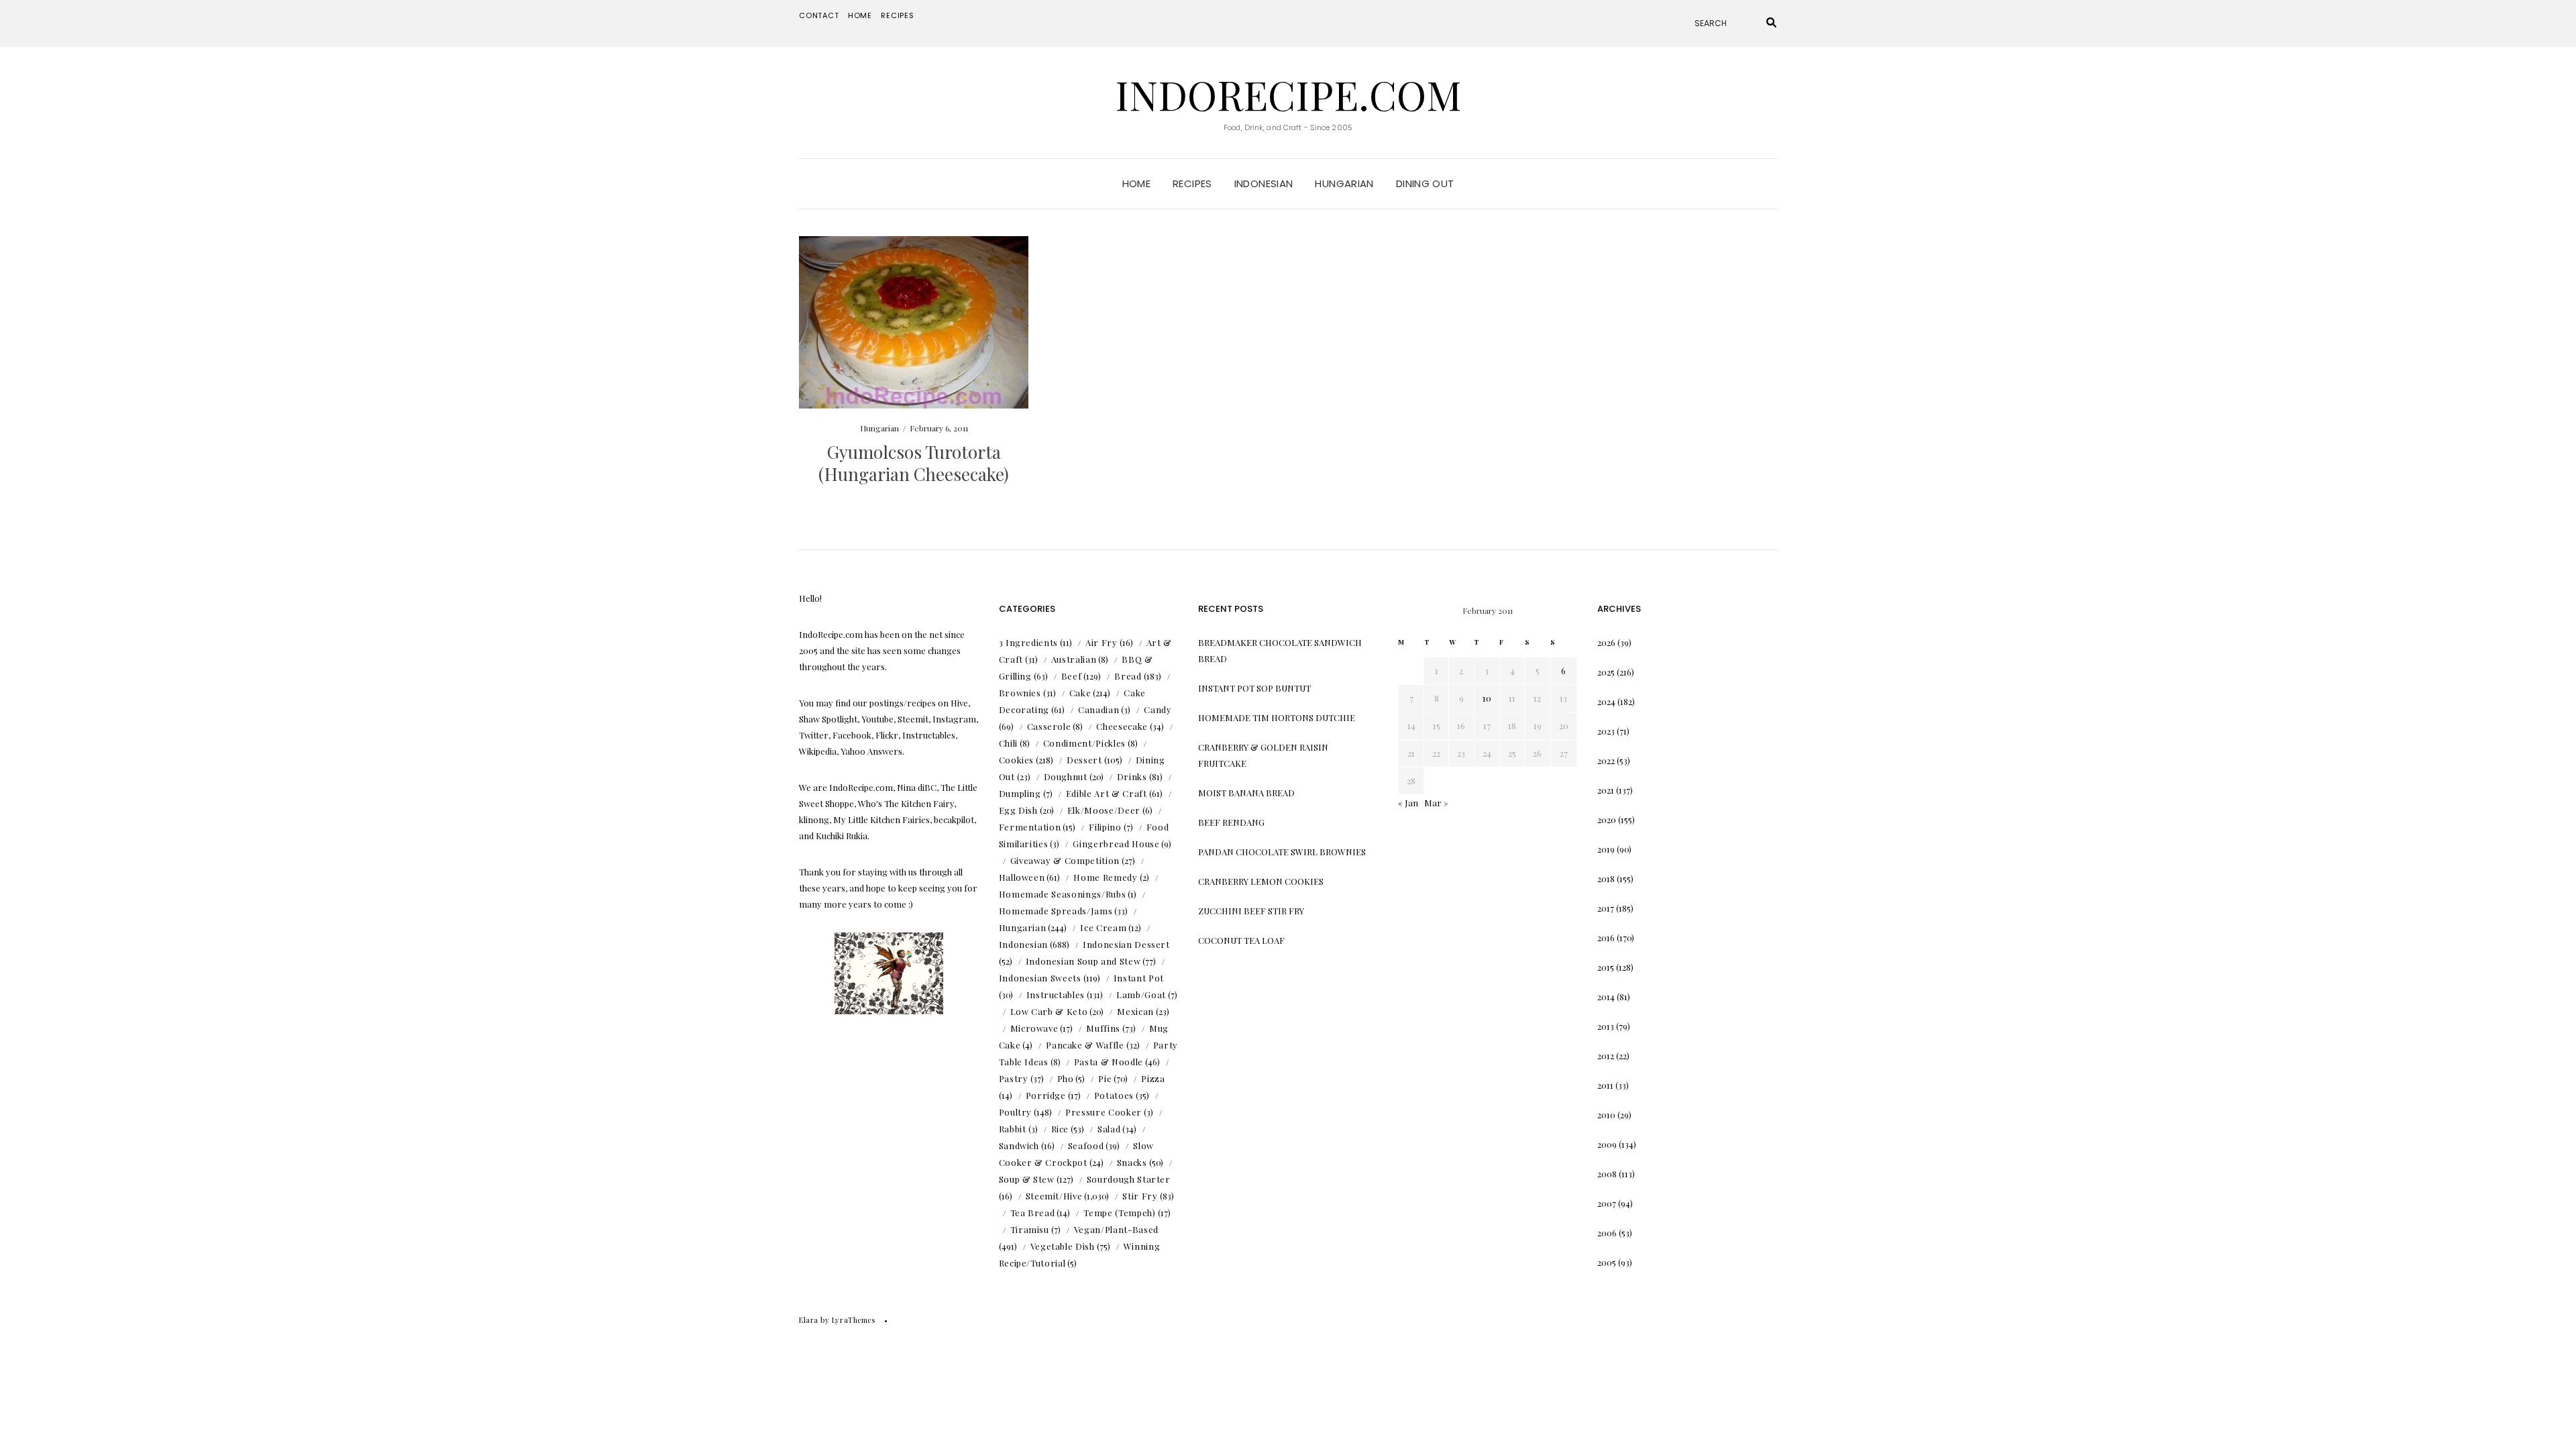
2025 (1606, 672)
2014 (1606, 997)
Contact (819, 15)
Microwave (1034, 1028)
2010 (1606, 1115)
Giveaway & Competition (1065, 860)
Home (860, 15)
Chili (1008, 743)
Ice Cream (1103, 927)
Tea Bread (1033, 1213)
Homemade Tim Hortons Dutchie (1277, 717)
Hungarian (1344, 183)
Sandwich (1019, 1145)
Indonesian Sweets (1040, 978)
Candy (1158, 709)
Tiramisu (1030, 1229)
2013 (1606, 1026)
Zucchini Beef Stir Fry (1251, 911)
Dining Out (1425, 183)
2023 (1606, 731)
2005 (1607, 1262)
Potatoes (1114, 1095)
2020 (1607, 819)
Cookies (1017, 760)
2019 (1606, 849)
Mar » (1436, 803)
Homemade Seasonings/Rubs (1063, 894)
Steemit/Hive (1054, 1196)
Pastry (1014, 1078)
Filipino (1105, 827)
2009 (1607, 1144)
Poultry (1016, 1112)
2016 (1606, 937)
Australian (1074, 659)
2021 (1606, 790)
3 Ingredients (1028, 642)
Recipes (898, 15)
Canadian (1098, 709)
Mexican (1135, 1011)
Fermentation (1030, 827)
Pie (1105, 1078)
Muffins (1103, 1028)
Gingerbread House (1116, 844)
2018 (1606, 878)
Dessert (1084, 760)
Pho (1066, 1078)
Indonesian (1264, 183)
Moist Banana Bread (1246, 793)
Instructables (1056, 995)
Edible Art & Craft (1107, 793)
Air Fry (1102, 642)
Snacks (1132, 1162)
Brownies (1020, 693)
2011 (1605, 1085)
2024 (1606, 701)
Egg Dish (1018, 810)
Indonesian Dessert (1126, 944)
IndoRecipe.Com (1288, 94)
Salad (1109, 1129)
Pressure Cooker (1104, 1112)
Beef (1072, 676)
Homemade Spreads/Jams (1056, 911)
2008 (1607, 1174)
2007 (1607, 1203)
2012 (1606, 1056)
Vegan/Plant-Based (1116, 1229)
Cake (1080, 693)
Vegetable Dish (1063, 1246)
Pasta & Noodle (1109, 1062)
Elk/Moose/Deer (1104, 810)
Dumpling (1020, 793)
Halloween (1022, 877)
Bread (1128, 676)
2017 (1606, 908)
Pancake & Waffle (1085, 1045)
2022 (1606, 760)
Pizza (1153, 1078)
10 (1487, 698)
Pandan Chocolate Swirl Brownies (1282, 852)
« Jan (1408, 803)
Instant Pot (1139, 978)
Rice (1060, 1129)
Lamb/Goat (1141, 995)
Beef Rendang (1231, 822)
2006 (1607, 1233)
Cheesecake (1122, 726)
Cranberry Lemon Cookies (1261, 881)
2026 (1606, 642)
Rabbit (1013, 1129)
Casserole (1049, 726)
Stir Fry (1140, 1196)
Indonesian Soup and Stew (1083, 961)
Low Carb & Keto (1049, 1011)
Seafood (1086, 1145)
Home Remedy (1105, 877)
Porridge (1046, 1095)
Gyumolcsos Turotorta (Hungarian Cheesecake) (914, 463)
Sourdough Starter (1129, 1179)
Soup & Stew (1027, 1179)
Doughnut (1066, 776)
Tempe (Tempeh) (1119, 1213)
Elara (809, 1320)
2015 (1606, 967)
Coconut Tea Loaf (1241, 940)
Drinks (1132, 776)
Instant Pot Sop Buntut (1254, 688)
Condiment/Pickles (1084, 743)
